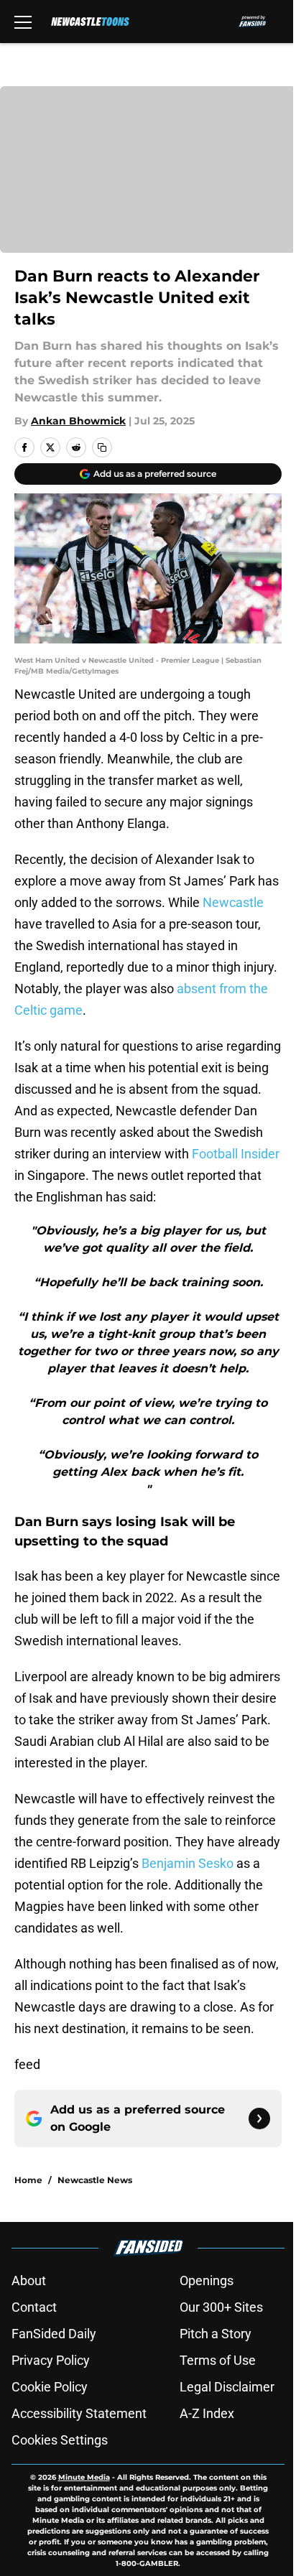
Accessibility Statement (79, 2413)
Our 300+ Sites (221, 2307)
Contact (34, 2307)
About (29, 2280)
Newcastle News (95, 2180)
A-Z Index (207, 2413)
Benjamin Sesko (188, 1863)
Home (28, 2180)
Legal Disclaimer (227, 2387)
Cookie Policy (50, 2387)
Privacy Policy (51, 2360)
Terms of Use (218, 2360)
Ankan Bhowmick (78, 421)
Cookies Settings (60, 2440)
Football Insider (236, 1154)
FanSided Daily (54, 2334)
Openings (207, 2280)
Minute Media (84, 2477)
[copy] (102, 447)
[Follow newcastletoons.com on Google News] (259, 2119)
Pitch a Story (216, 2334)
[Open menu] (23, 22)
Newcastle (233, 902)
